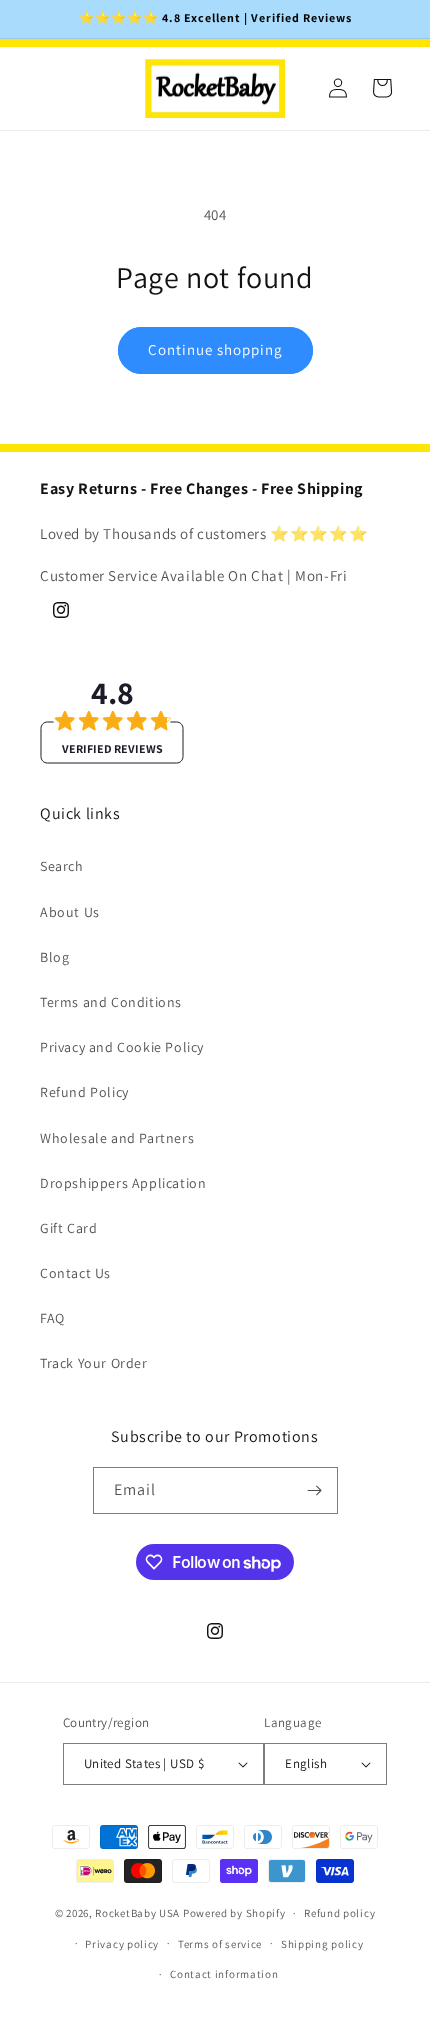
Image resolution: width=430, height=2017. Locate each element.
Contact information (224, 1974)
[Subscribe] (315, 1490)
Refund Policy (84, 1092)
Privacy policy (122, 1944)
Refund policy (339, 1913)
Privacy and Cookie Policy (122, 1047)
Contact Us (75, 1273)
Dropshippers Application (123, 1183)
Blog (54, 957)
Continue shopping (215, 349)
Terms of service (220, 1944)
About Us (70, 912)
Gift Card (68, 1228)
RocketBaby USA (137, 1913)
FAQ (52, 1318)
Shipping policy (322, 1944)
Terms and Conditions (111, 1002)
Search (62, 866)
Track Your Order (94, 1363)
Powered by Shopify (234, 1913)
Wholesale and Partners (117, 1138)
